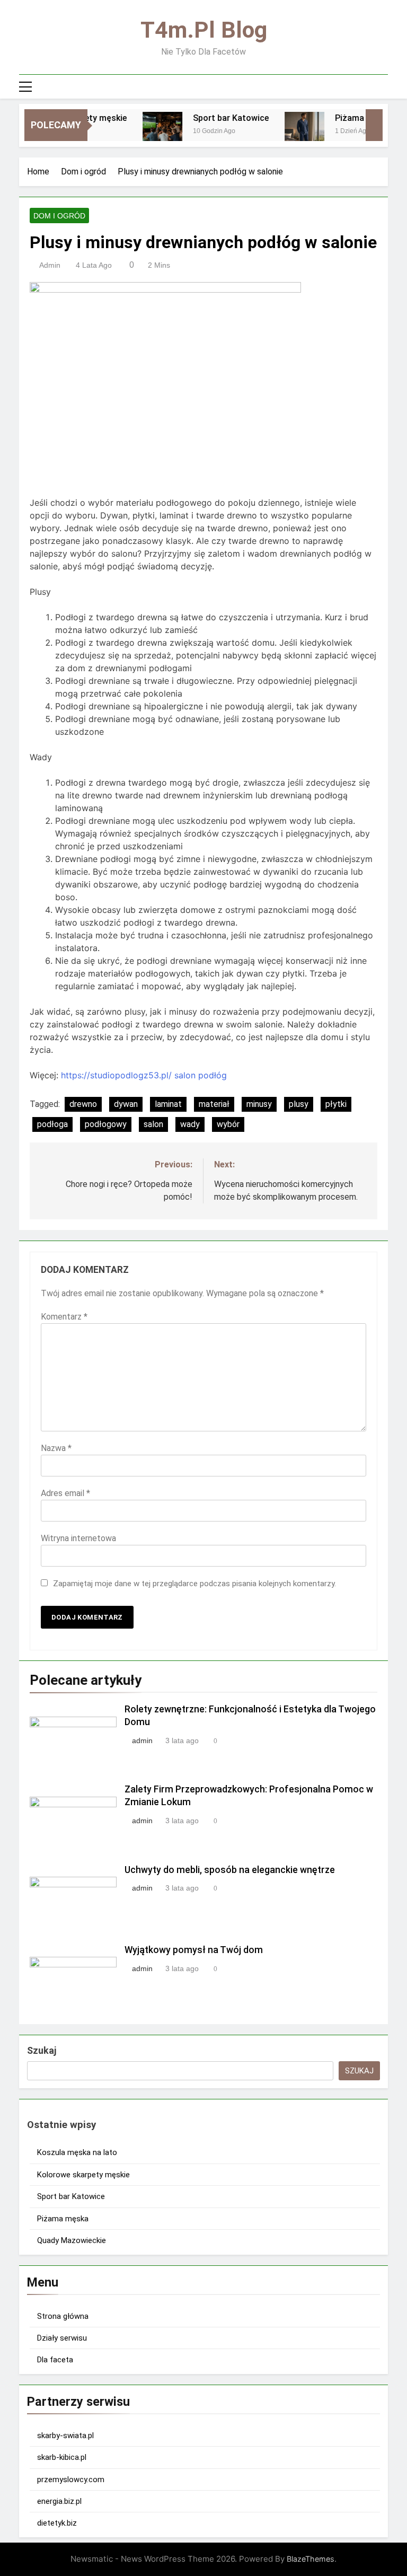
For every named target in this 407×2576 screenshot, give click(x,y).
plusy (299, 1104)
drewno (83, 1104)
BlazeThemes (311, 2559)
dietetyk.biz (57, 2523)
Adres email (65, 1493)
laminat (168, 1104)
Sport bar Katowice (214, 118)
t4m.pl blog (204, 30)
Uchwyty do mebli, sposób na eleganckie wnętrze (230, 1870)
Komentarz (64, 1317)
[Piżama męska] (287, 132)
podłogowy (106, 1124)
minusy (259, 1104)
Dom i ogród (59, 216)
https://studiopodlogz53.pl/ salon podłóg (144, 1075)
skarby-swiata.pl (65, 2436)
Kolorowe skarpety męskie (83, 2175)
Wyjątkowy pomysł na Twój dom (194, 1950)
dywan (126, 1104)
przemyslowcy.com (71, 2480)
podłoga (52, 1124)
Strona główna (63, 2316)
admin (50, 265)
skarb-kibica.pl (62, 2457)
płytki (336, 1104)
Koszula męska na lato (77, 2152)
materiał (214, 1104)
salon (153, 1124)
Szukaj (42, 2050)
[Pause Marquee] (374, 125)
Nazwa (56, 1448)
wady (190, 1124)
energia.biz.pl (59, 2501)
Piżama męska (347, 118)
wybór (228, 1124)
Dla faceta (55, 2360)
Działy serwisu (62, 2338)
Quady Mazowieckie (72, 2240)
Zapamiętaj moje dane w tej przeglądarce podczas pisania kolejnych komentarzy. (194, 1584)
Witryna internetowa (78, 1538)
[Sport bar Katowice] (145, 132)
